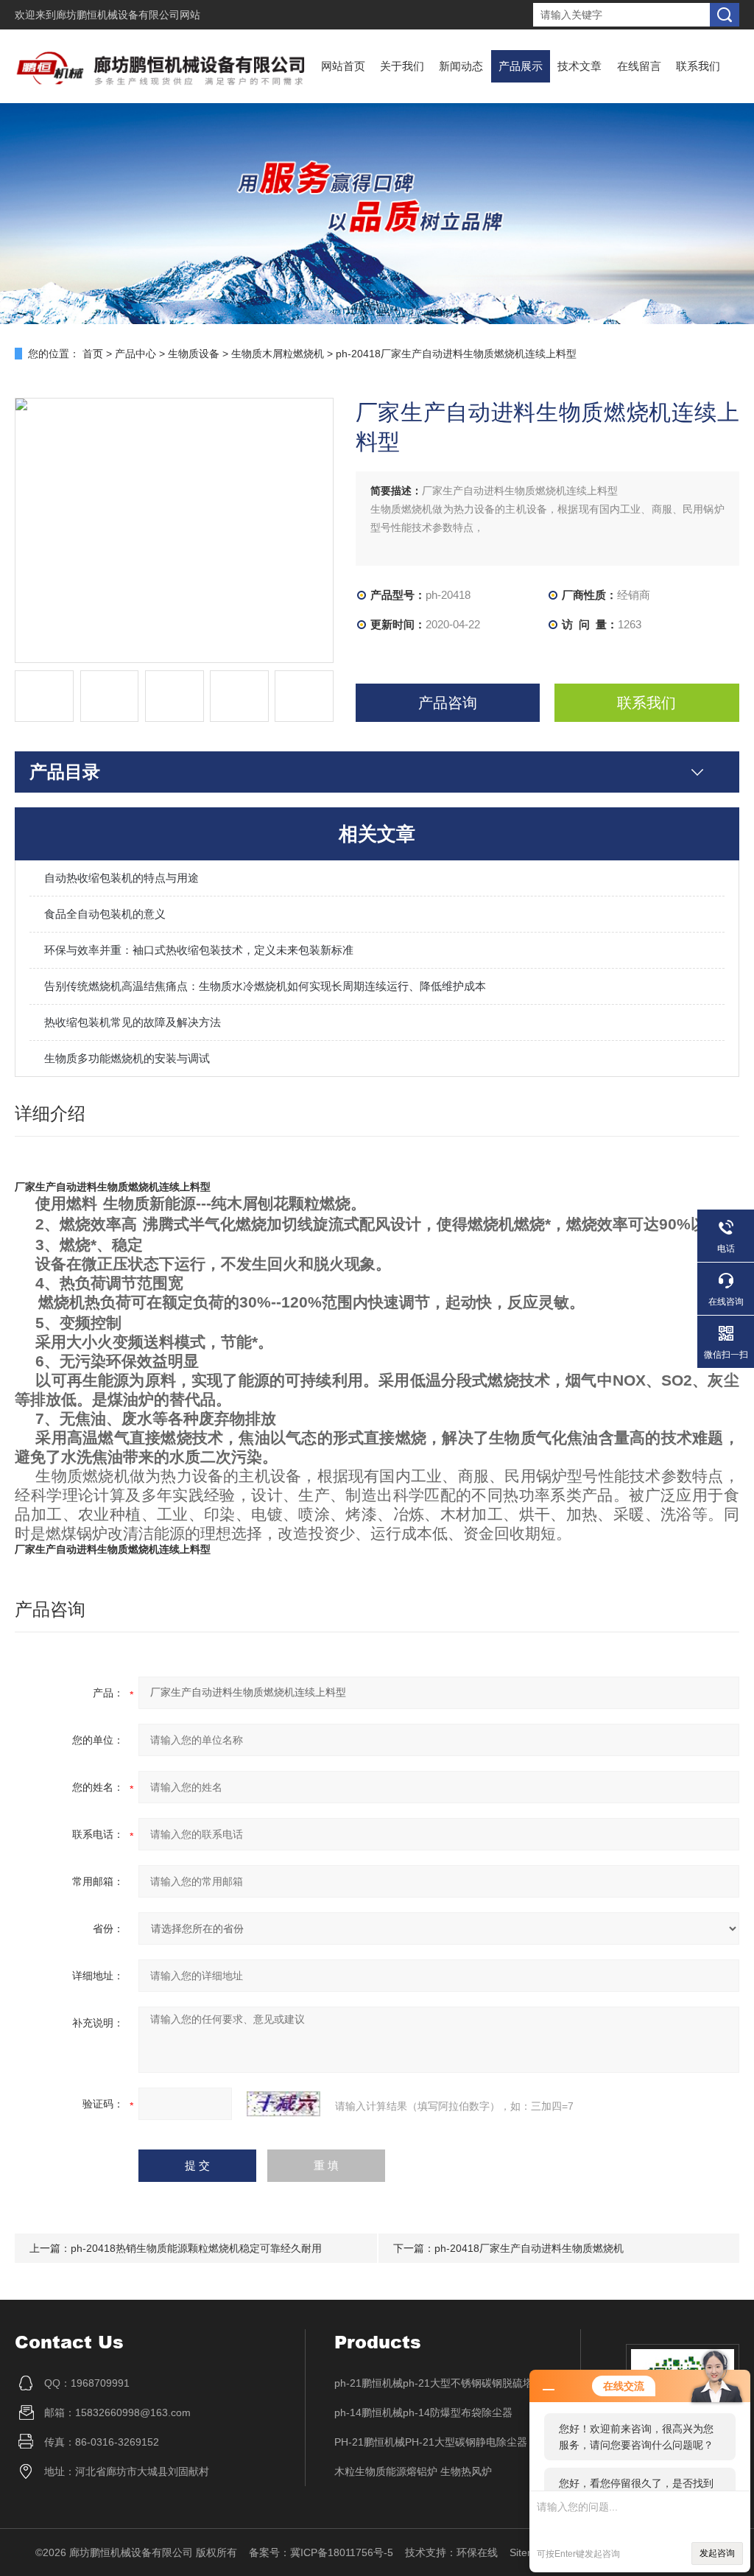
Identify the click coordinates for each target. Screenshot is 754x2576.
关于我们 (402, 66)
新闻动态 (461, 66)
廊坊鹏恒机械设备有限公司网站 (128, 15)
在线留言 (639, 66)
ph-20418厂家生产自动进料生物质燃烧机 (529, 2248)
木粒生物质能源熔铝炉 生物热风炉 (413, 2471)
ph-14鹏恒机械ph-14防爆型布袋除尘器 (423, 2412)
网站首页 (343, 66)
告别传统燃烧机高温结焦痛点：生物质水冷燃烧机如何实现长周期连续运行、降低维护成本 (265, 986)
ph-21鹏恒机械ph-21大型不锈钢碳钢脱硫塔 (434, 2383)
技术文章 (579, 66)
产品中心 (135, 354)
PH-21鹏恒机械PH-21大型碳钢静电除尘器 (431, 2442)
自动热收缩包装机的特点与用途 (121, 878)
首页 (93, 354)
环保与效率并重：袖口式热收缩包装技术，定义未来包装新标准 (199, 950)
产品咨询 (448, 703)
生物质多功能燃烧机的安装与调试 (127, 1058)
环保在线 (477, 2552)
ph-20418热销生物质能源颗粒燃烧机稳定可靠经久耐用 (196, 2248)
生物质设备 (194, 354)
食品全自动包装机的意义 (105, 914)
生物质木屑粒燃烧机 (278, 354)
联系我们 (698, 66)
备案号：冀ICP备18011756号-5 (321, 2552)
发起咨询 (717, 2553)
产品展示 (521, 66)
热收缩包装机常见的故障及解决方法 (133, 1022)
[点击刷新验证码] (283, 2104)
